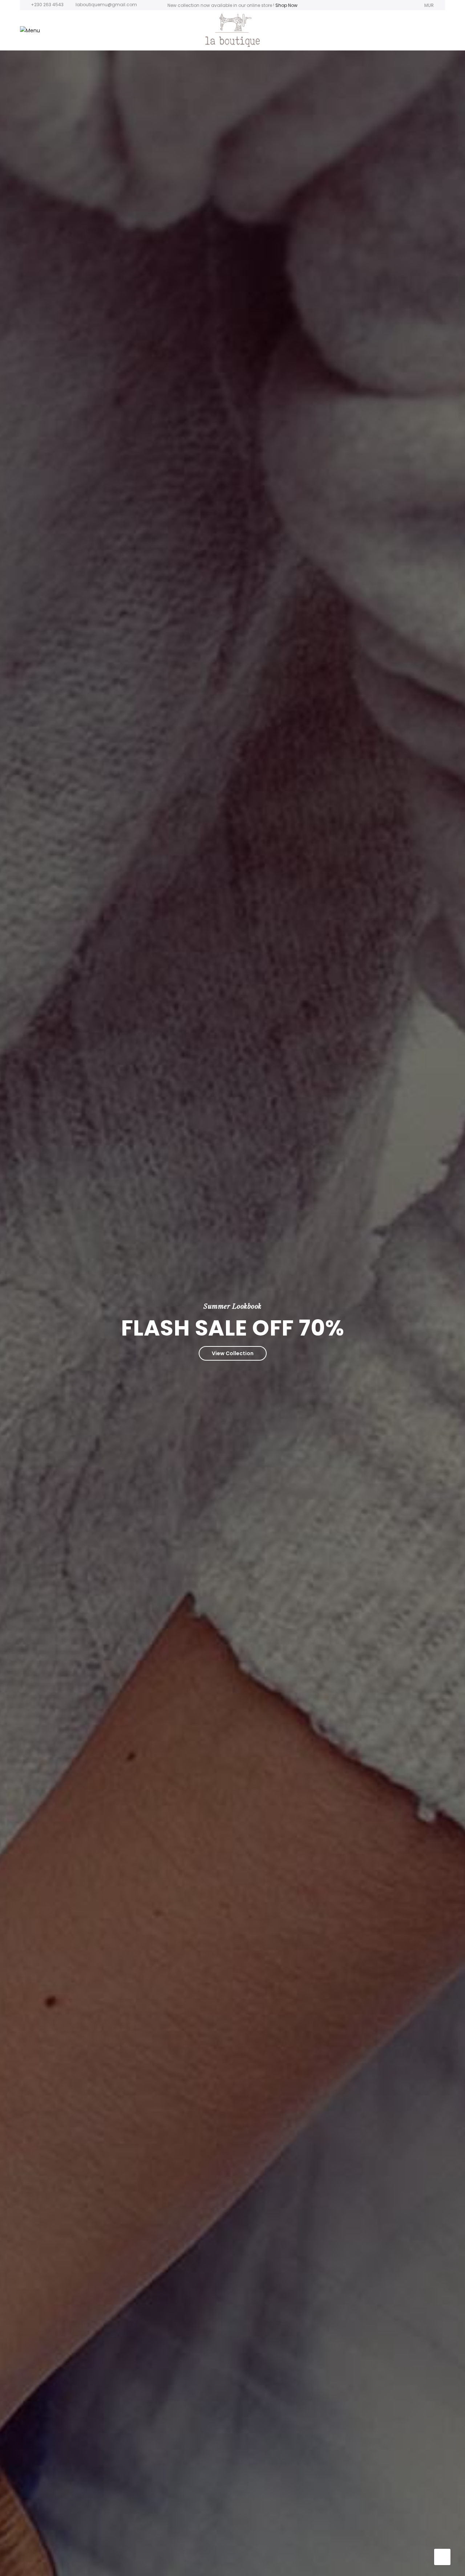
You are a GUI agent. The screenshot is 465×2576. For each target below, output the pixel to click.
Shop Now (286, 5)
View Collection (233, 1353)
